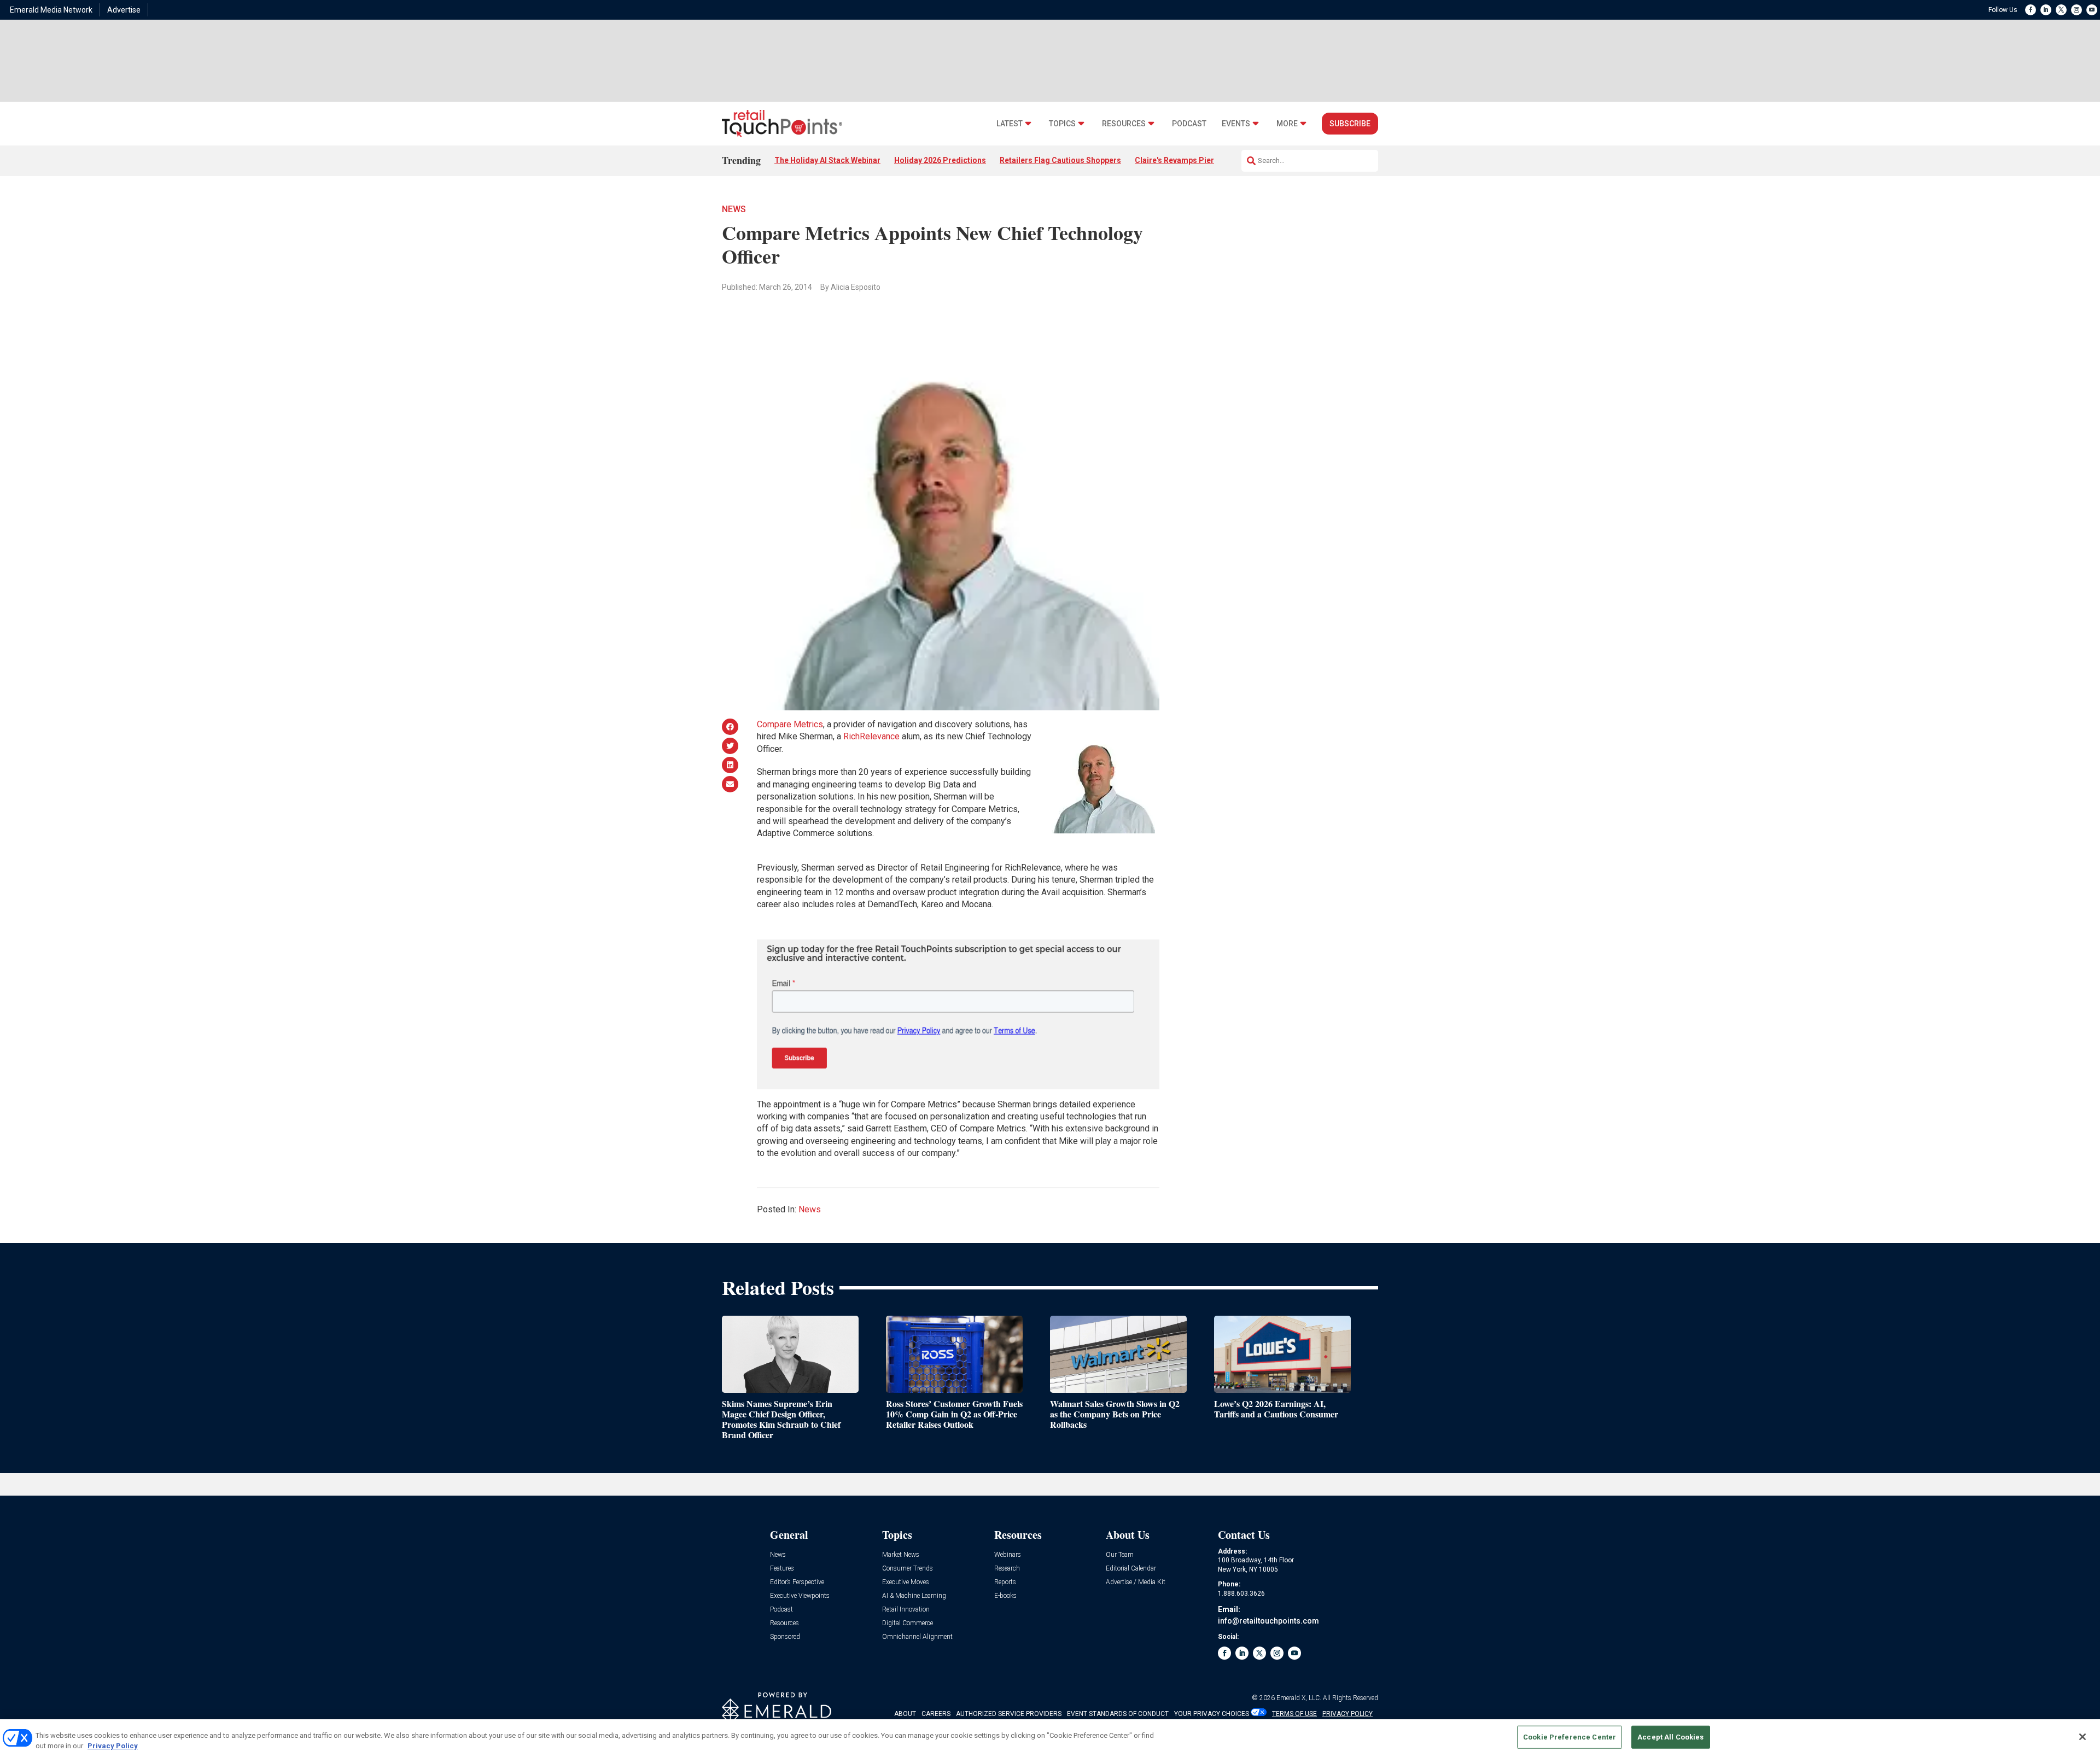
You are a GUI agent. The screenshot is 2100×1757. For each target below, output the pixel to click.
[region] (1050, 1738)
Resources (1124, 124)
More (1287, 124)
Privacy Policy (113, 1746)
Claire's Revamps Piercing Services (1199, 160)
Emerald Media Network (51, 10)
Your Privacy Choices (1212, 1714)
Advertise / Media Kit (1136, 1582)
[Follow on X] (2061, 10)
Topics (1062, 124)
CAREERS (936, 1714)
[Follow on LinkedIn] (2046, 10)
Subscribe (1350, 124)
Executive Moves (906, 1582)
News (734, 209)
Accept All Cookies (1670, 1737)
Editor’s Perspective (797, 1582)
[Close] (2082, 1737)
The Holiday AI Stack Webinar (827, 160)
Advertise (124, 10)
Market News (901, 1555)
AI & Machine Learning (914, 1596)
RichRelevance (871, 736)
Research (1007, 1569)
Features (782, 1569)
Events (1236, 124)
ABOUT (905, 1714)
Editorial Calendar (1131, 1569)
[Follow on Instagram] (2076, 10)
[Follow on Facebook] (2031, 10)
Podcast (1189, 124)
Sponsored (785, 1637)
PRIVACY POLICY (1347, 1714)
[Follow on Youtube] (2092, 10)
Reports (1005, 1582)
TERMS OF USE (1294, 1714)
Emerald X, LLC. (1299, 1698)
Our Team (1120, 1555)
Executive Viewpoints (800, 1596)
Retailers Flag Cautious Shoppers (1060, 160)
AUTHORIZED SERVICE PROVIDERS (1009, 1714)
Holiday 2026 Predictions (940, 160)
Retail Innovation (906, 1610)
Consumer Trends (908, 1569)
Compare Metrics (790, 724)
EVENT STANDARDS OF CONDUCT (1118, 1714)
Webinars (1008, 1555)
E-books (1005, 1596)
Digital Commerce (908, 1623)
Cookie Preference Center (1570, 1737)
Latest (1010, 124)
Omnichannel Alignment (917, 1637)
